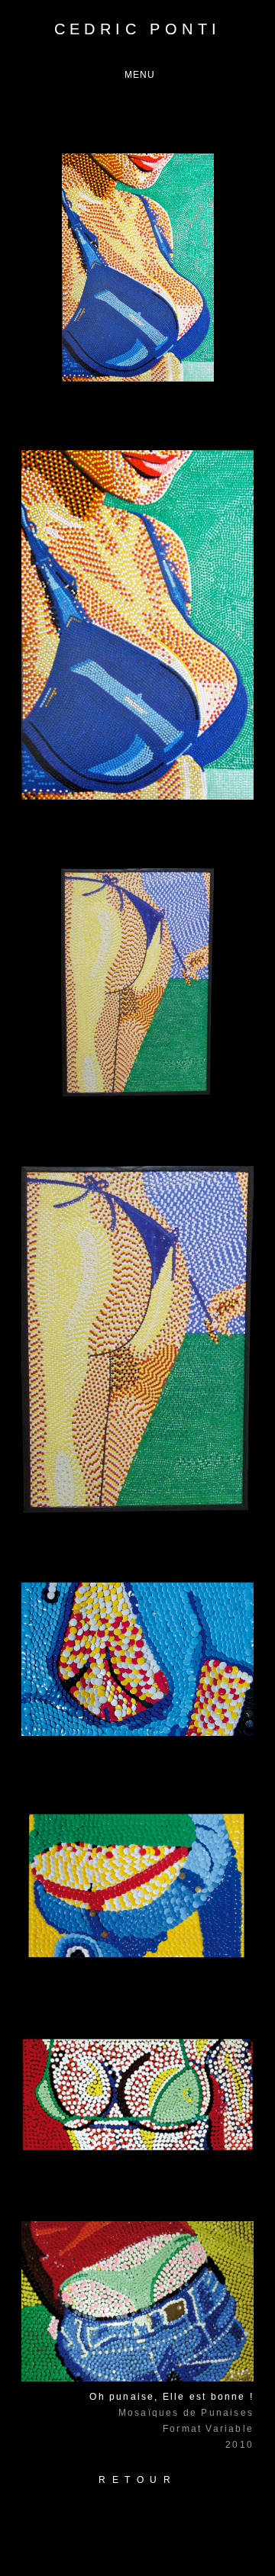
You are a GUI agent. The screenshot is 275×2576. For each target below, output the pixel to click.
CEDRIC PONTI (138, 29)
